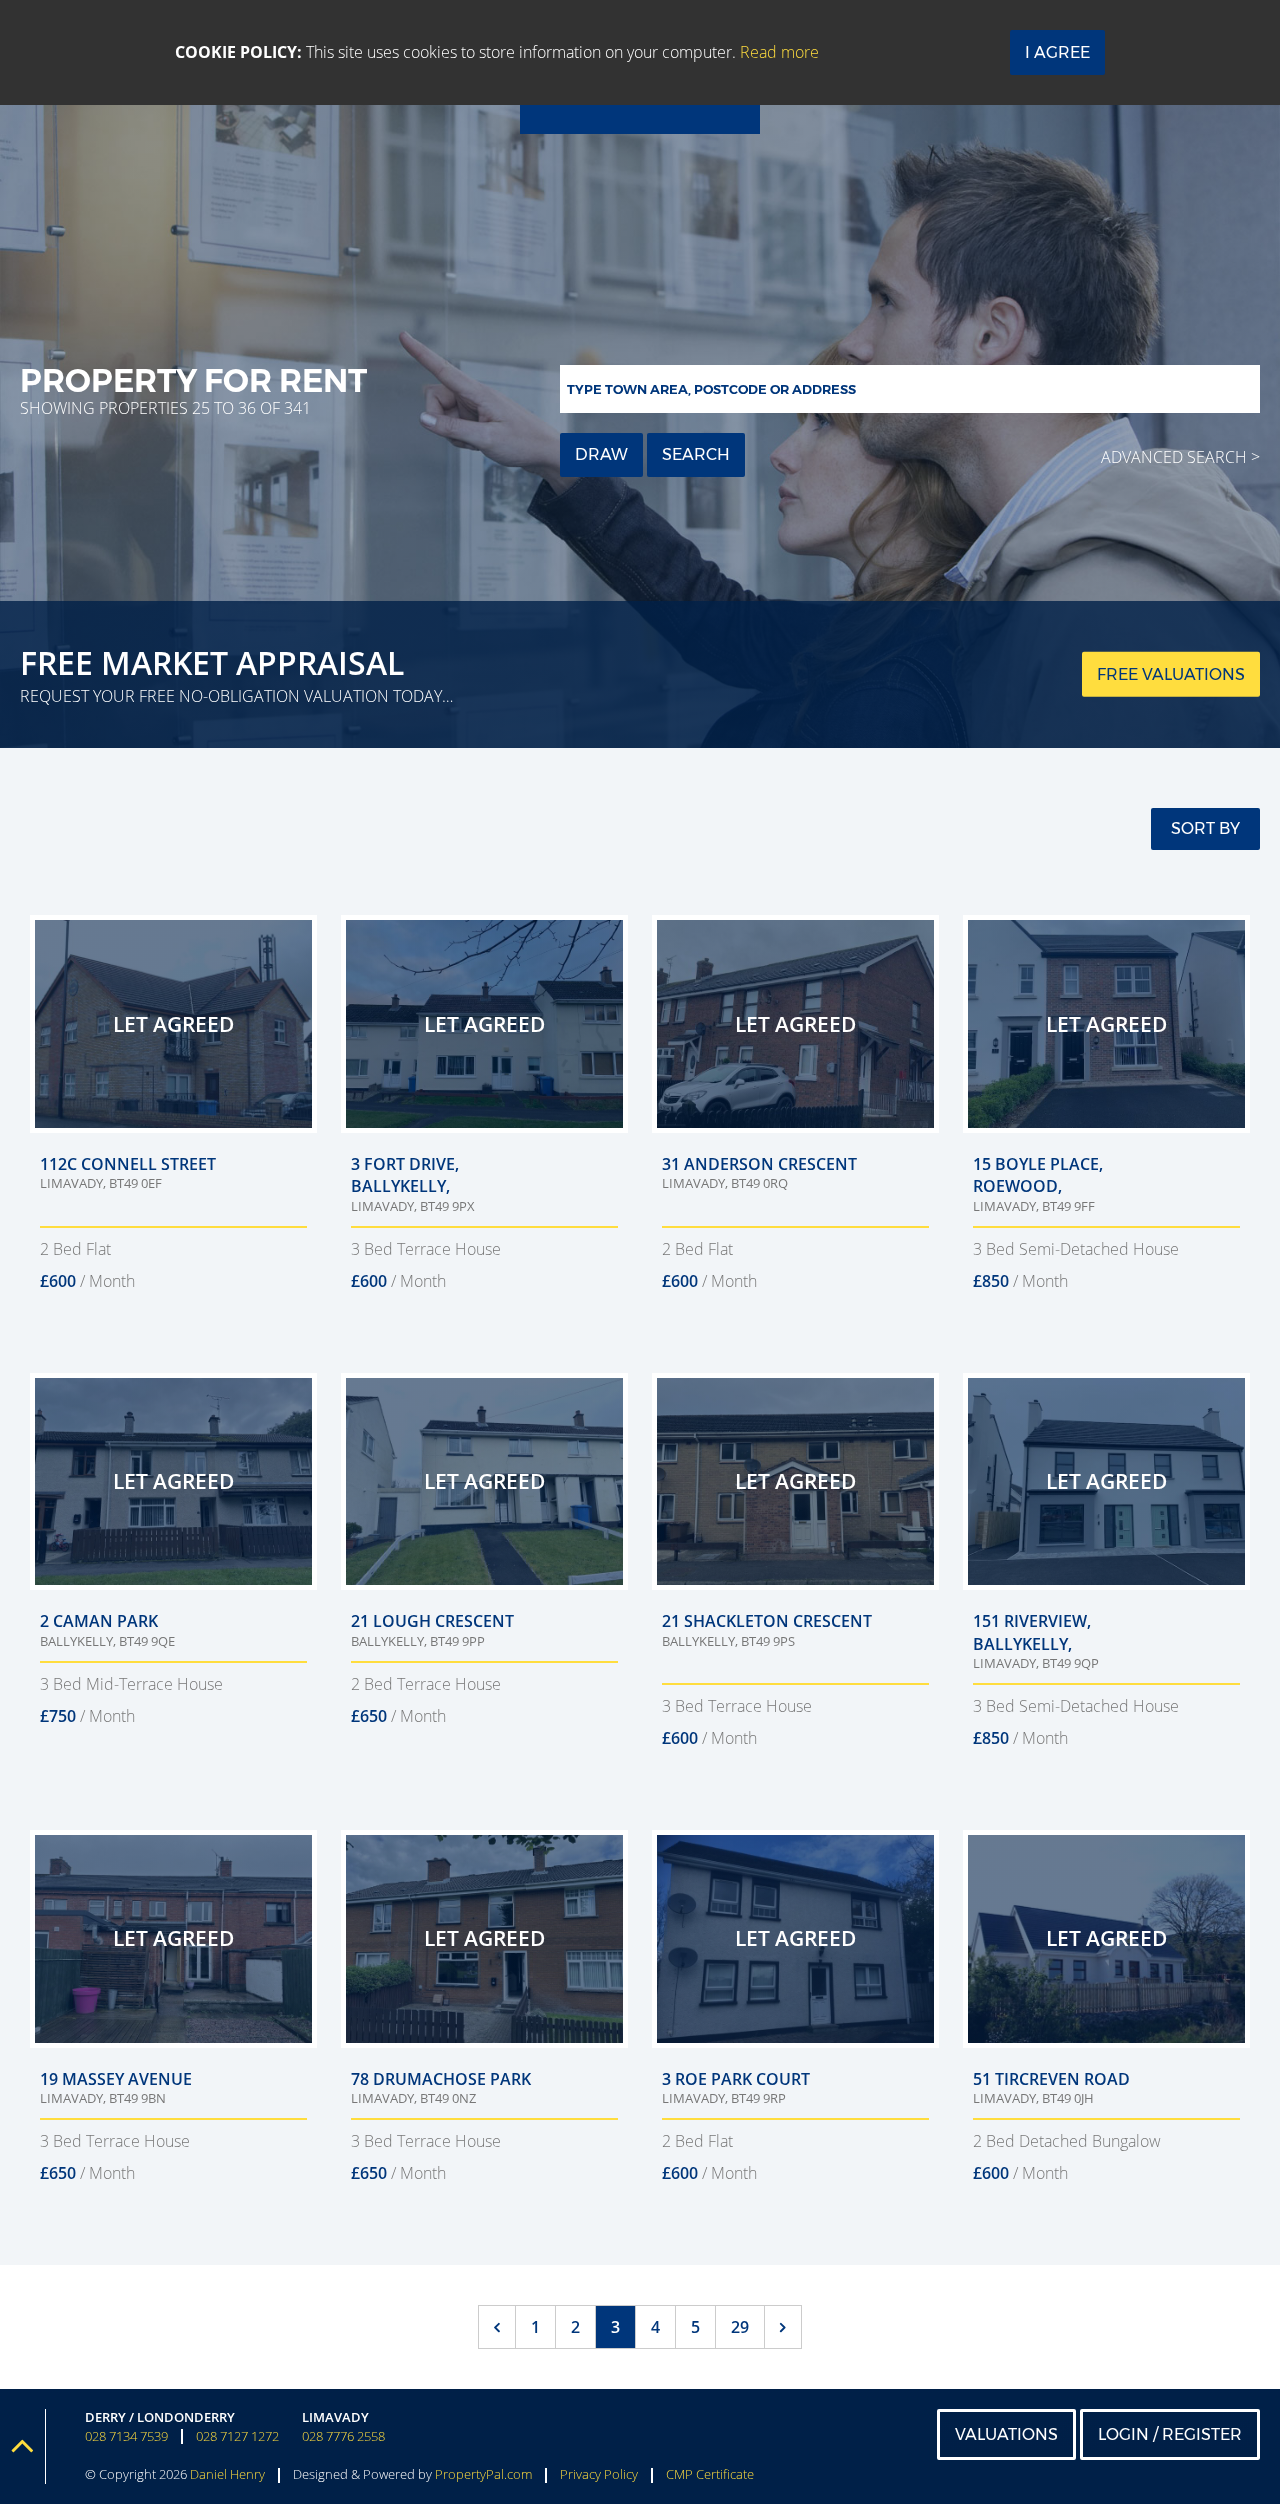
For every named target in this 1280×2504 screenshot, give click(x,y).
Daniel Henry (227, 2474)
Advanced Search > (1180, 457)
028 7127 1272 (237, 2436)
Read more (779, 52)
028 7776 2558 (343, 2436)
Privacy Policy (599, 2474)
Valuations (1006, 2434)
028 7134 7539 (126, 2436)
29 (740, 2327)
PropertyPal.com (483, 2474)
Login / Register (1170, 2434)
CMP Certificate (710, 2474)
